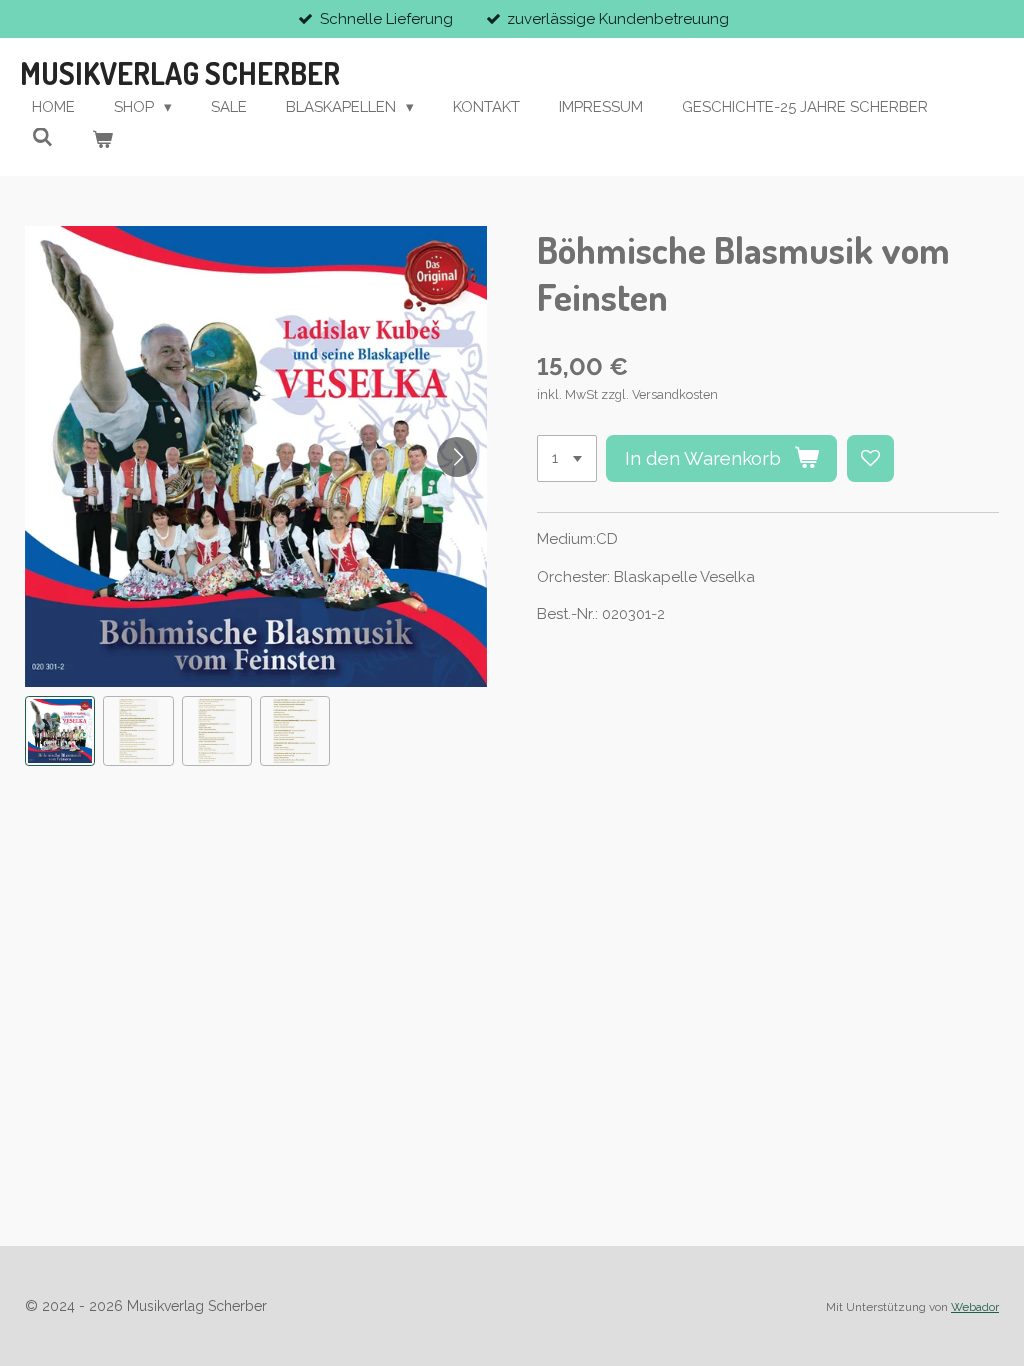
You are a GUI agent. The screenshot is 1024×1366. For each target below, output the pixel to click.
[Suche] (42, 138)
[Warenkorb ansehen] (102, 140)
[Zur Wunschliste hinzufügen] (870, 458)
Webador (975, 1307)
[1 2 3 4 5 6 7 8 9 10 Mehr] (567, 458)
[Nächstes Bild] (457, 457)
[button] (60, 731)
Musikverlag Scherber (180, 73)
